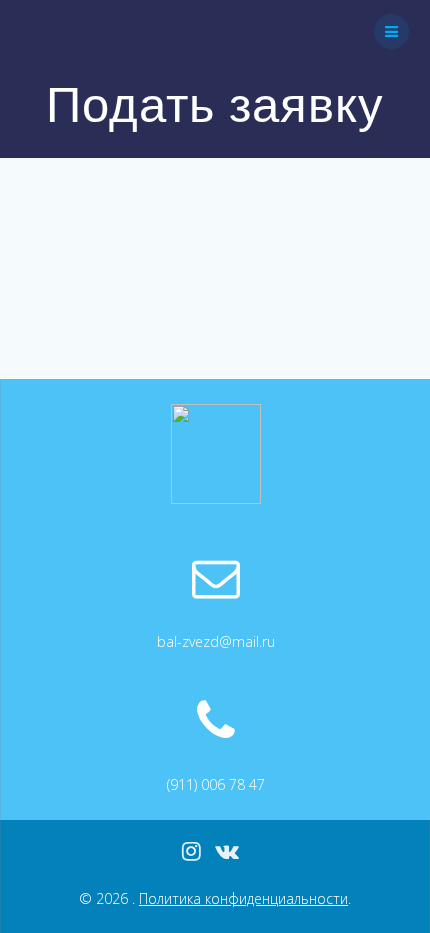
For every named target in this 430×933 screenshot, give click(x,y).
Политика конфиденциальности (243, 898)
